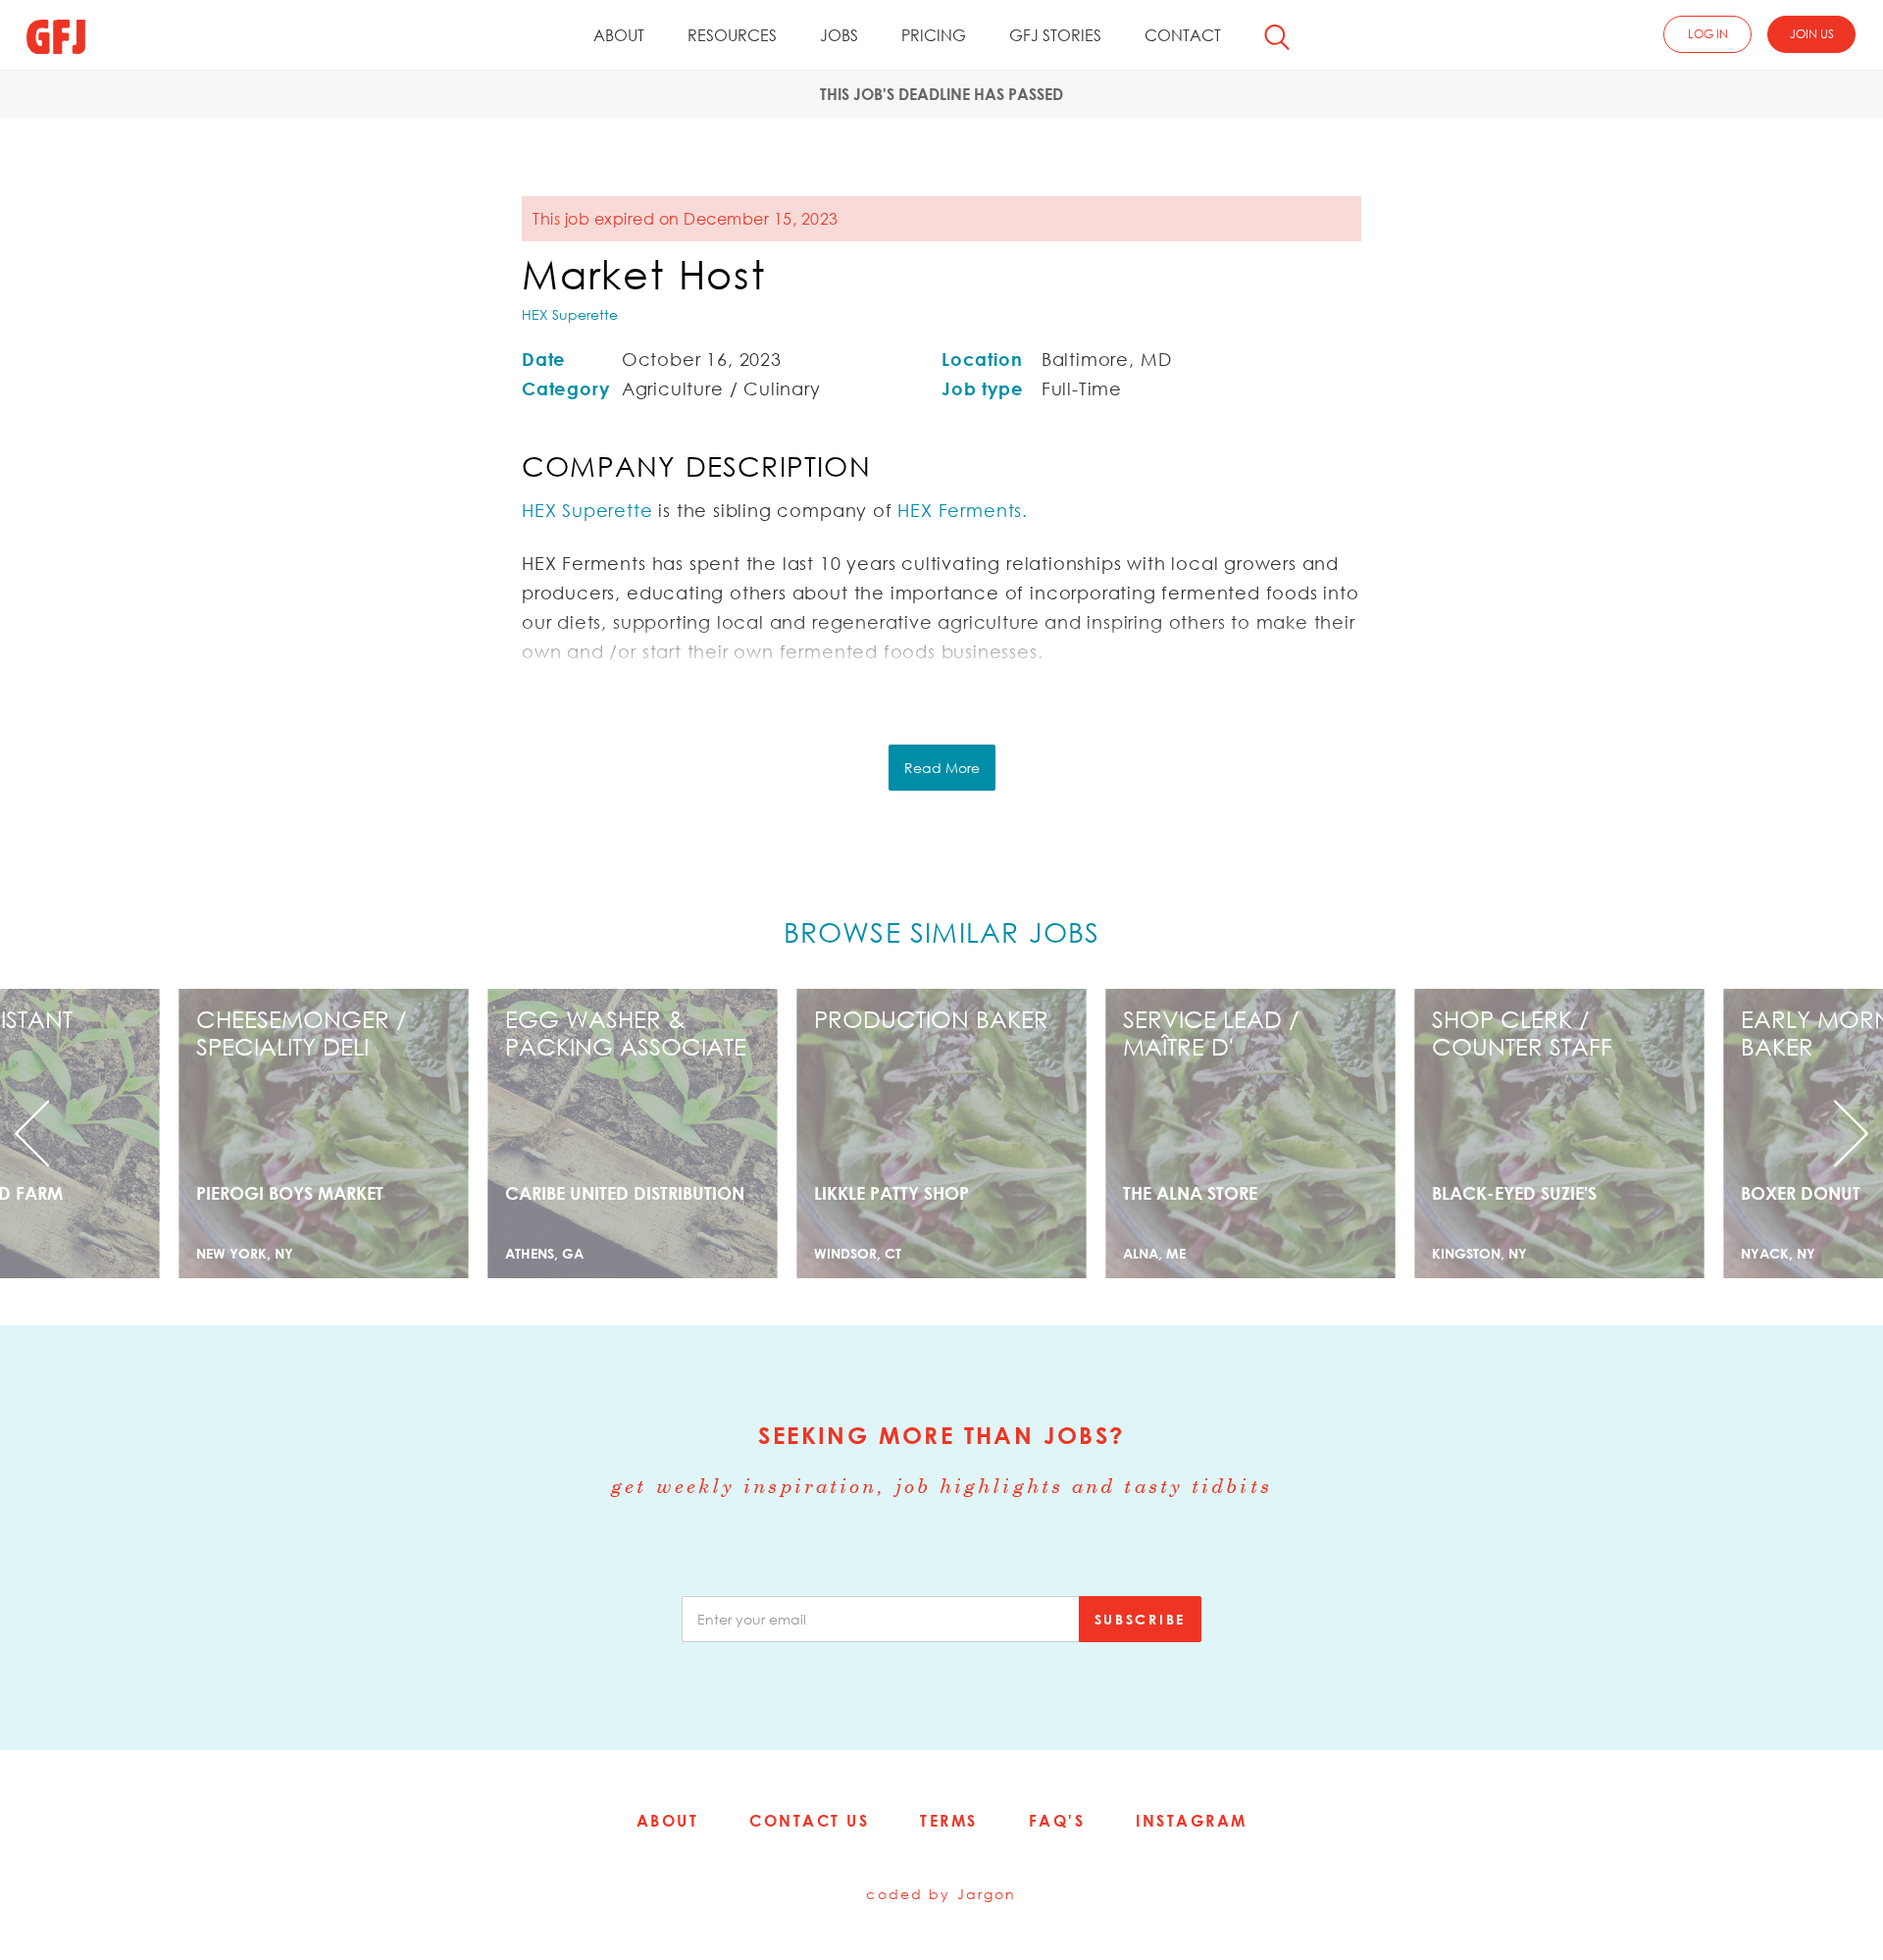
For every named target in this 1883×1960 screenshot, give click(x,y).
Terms (949, 1821)
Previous (141, 1134)
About (619, 35)
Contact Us (809, 1821)
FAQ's (1057, 1821)
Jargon (987, 1894)
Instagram (1192, 1821)
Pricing (934, 35)
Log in (1708, 34)
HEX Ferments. (963, 510)
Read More (942, 768)
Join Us (1812, 34)
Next (1742, 1134)
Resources (732, 35)
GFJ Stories (1055, 35)
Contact (1183, 35)
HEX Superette (570, 314)
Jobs (839, 35)
